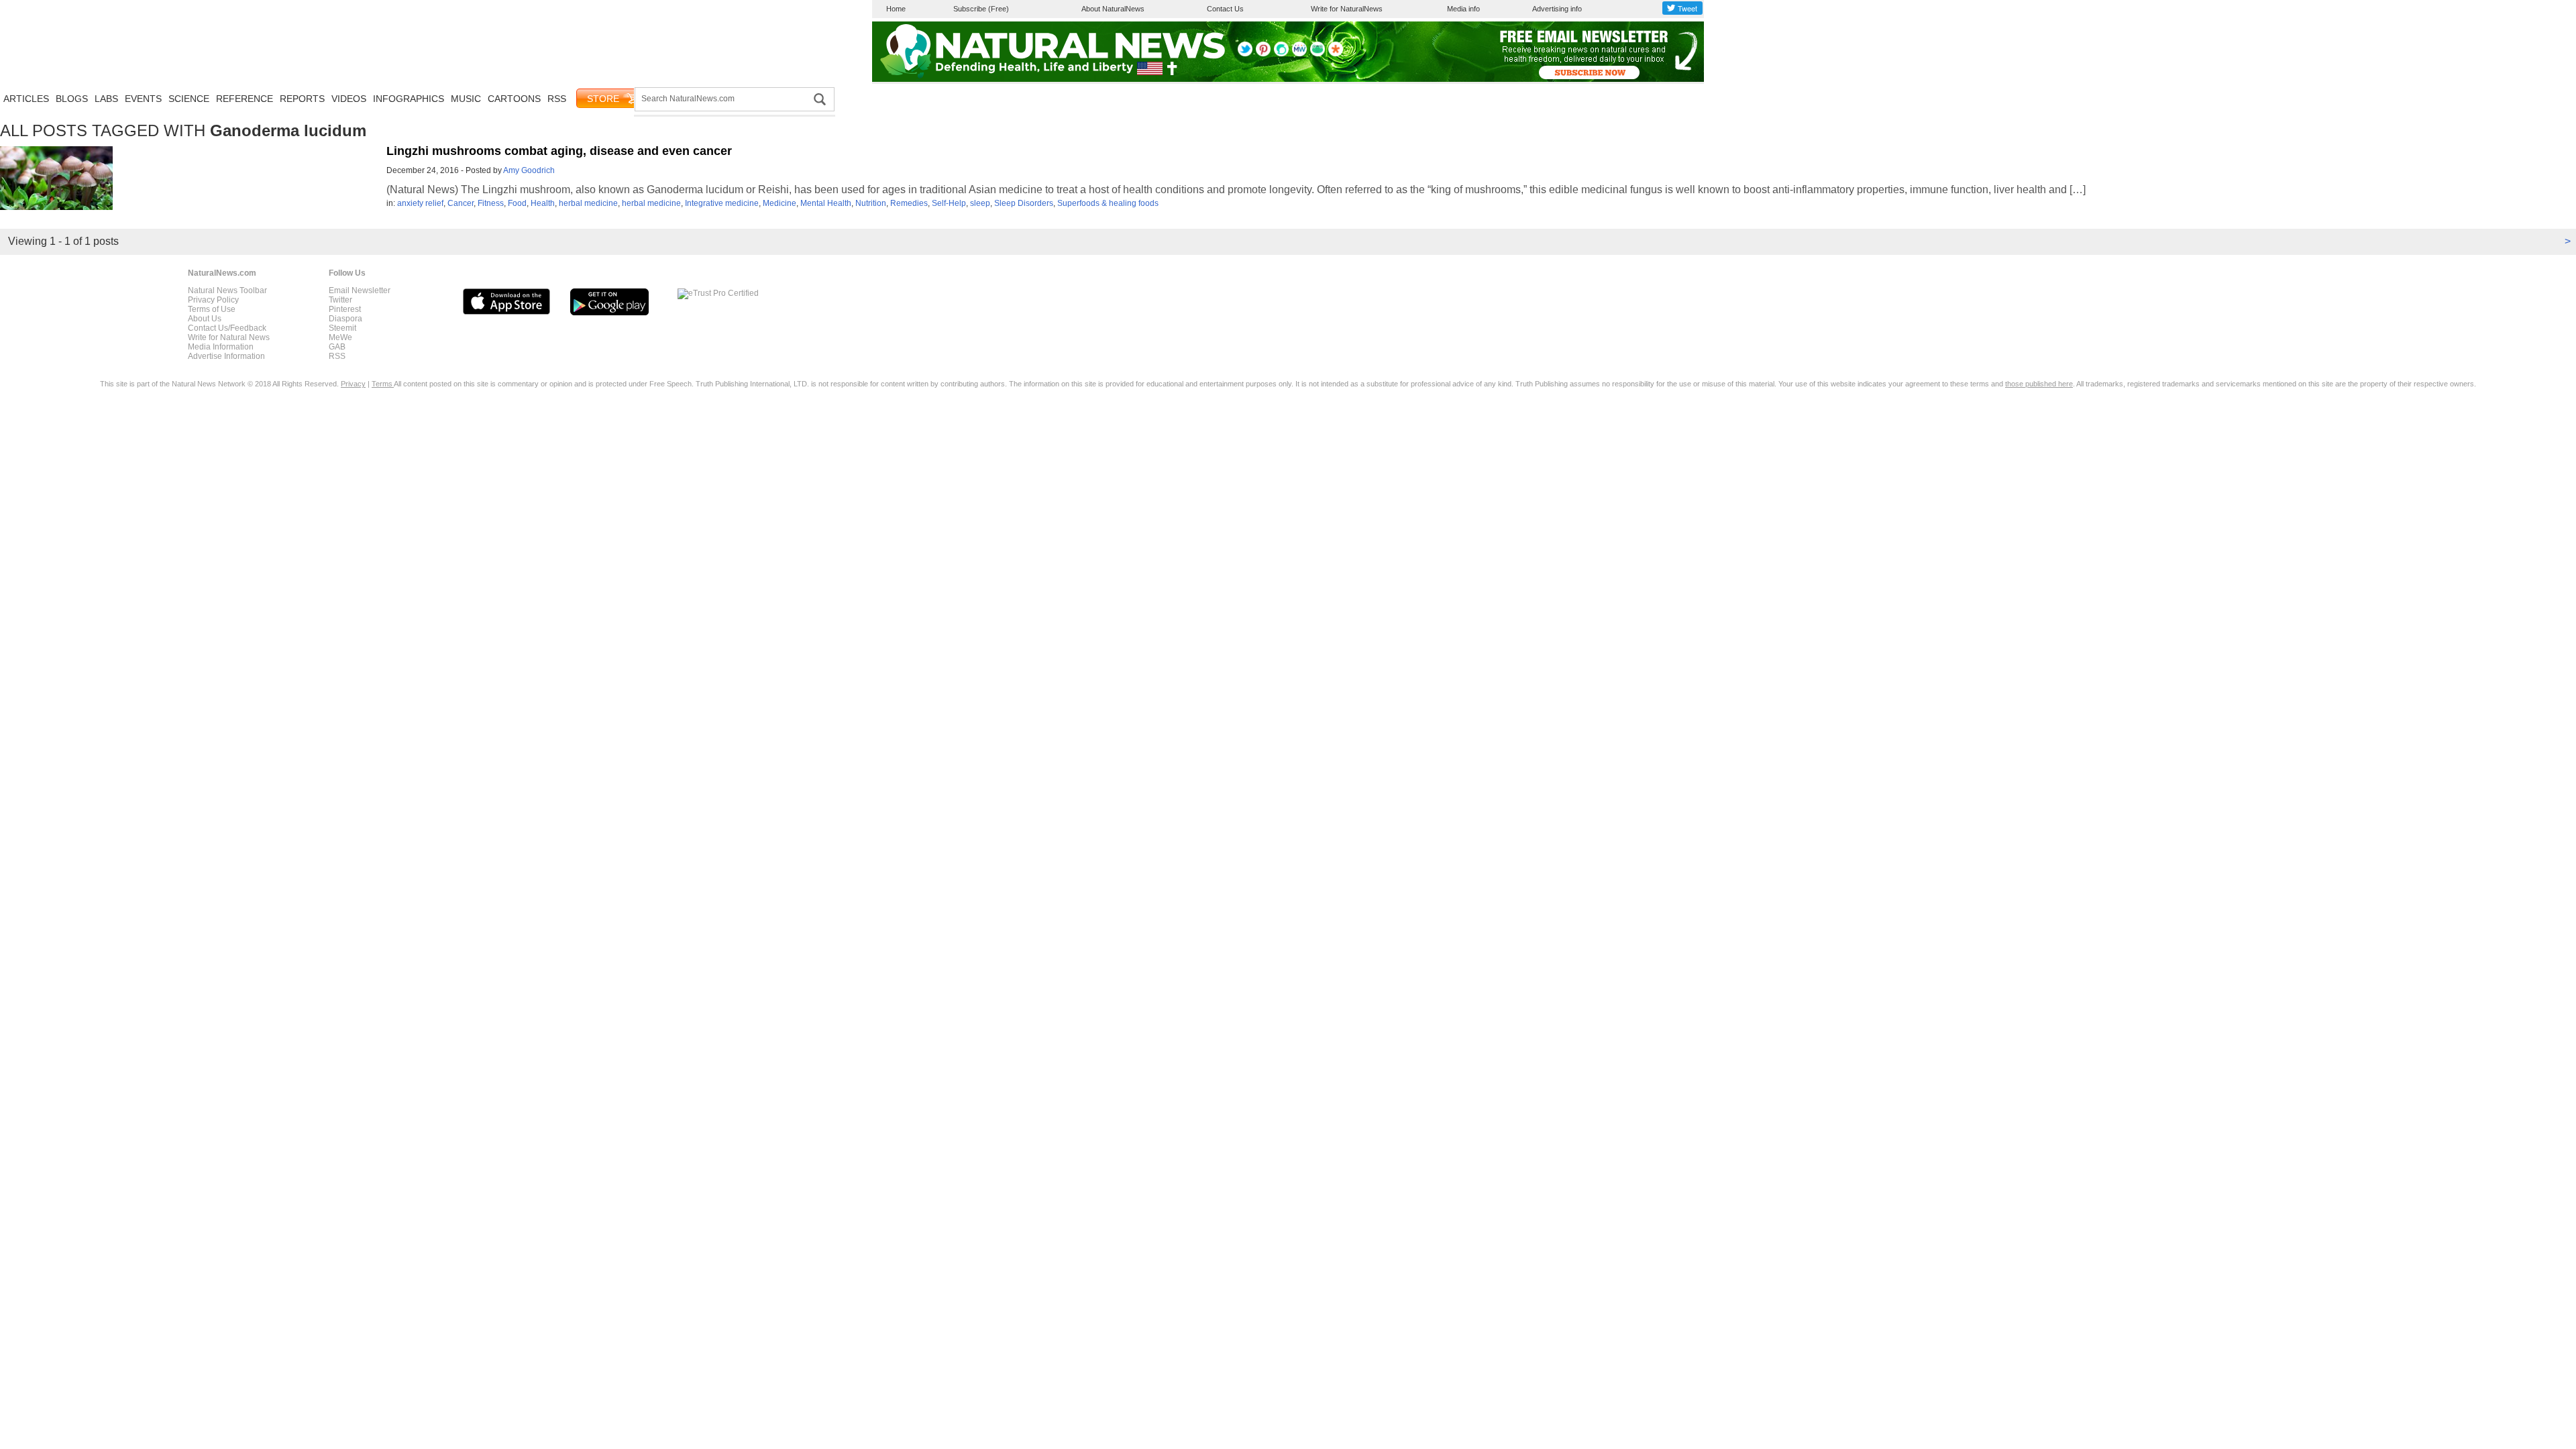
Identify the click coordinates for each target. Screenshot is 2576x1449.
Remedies (909, 203)
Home (896, 9)
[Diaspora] (1336, 54)
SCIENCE (189, 99)
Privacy (353, 384)
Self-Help (949, 203)
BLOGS (72, 99)
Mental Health (826, 203)
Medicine (780, 203)
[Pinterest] (1263, 54)
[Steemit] (1281, 54)
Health (543, 203)
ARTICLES (26, 99)
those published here (2039, 384)
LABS (106, 99)
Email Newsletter (360, 290)
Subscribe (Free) (981, 9)
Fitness (491, 203)
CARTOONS (514, 99)
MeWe (340, 337)
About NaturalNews (1113, 9)
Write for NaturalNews (1347, 9)
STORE (603, 99)
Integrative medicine (722, 203)
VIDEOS (349, 99)
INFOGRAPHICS (409, 99)
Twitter (340, 300)
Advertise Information (226, 356)
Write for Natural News (229, 337)
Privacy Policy (213, 300)
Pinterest (345, 309)
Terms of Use (212, 309)
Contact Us (1225, 9)
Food (517, 203)
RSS (557, 99)
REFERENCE (245, 99)
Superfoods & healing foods (1108, 203)
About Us (205, 319)
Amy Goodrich (529, 170)
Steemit (342, 328)
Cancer (461, 203)
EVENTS (143, 99)
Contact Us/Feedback (227, 328)
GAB (337, 347)
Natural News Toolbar (227, 290)
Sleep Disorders (1024, 203)
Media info (1463, 9)
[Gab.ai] (1318, 54)
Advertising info (1557, 9)
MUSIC (466, 99)
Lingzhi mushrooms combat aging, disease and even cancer (559, 151)
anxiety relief (420, 203)
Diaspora (345, 319)
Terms (383, 384)
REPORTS (302, 99)
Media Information (221, 347)
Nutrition (871, 203)
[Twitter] (1245, 54)
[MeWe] (1299, 54)
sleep (980, 203)
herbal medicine (588, 203)
